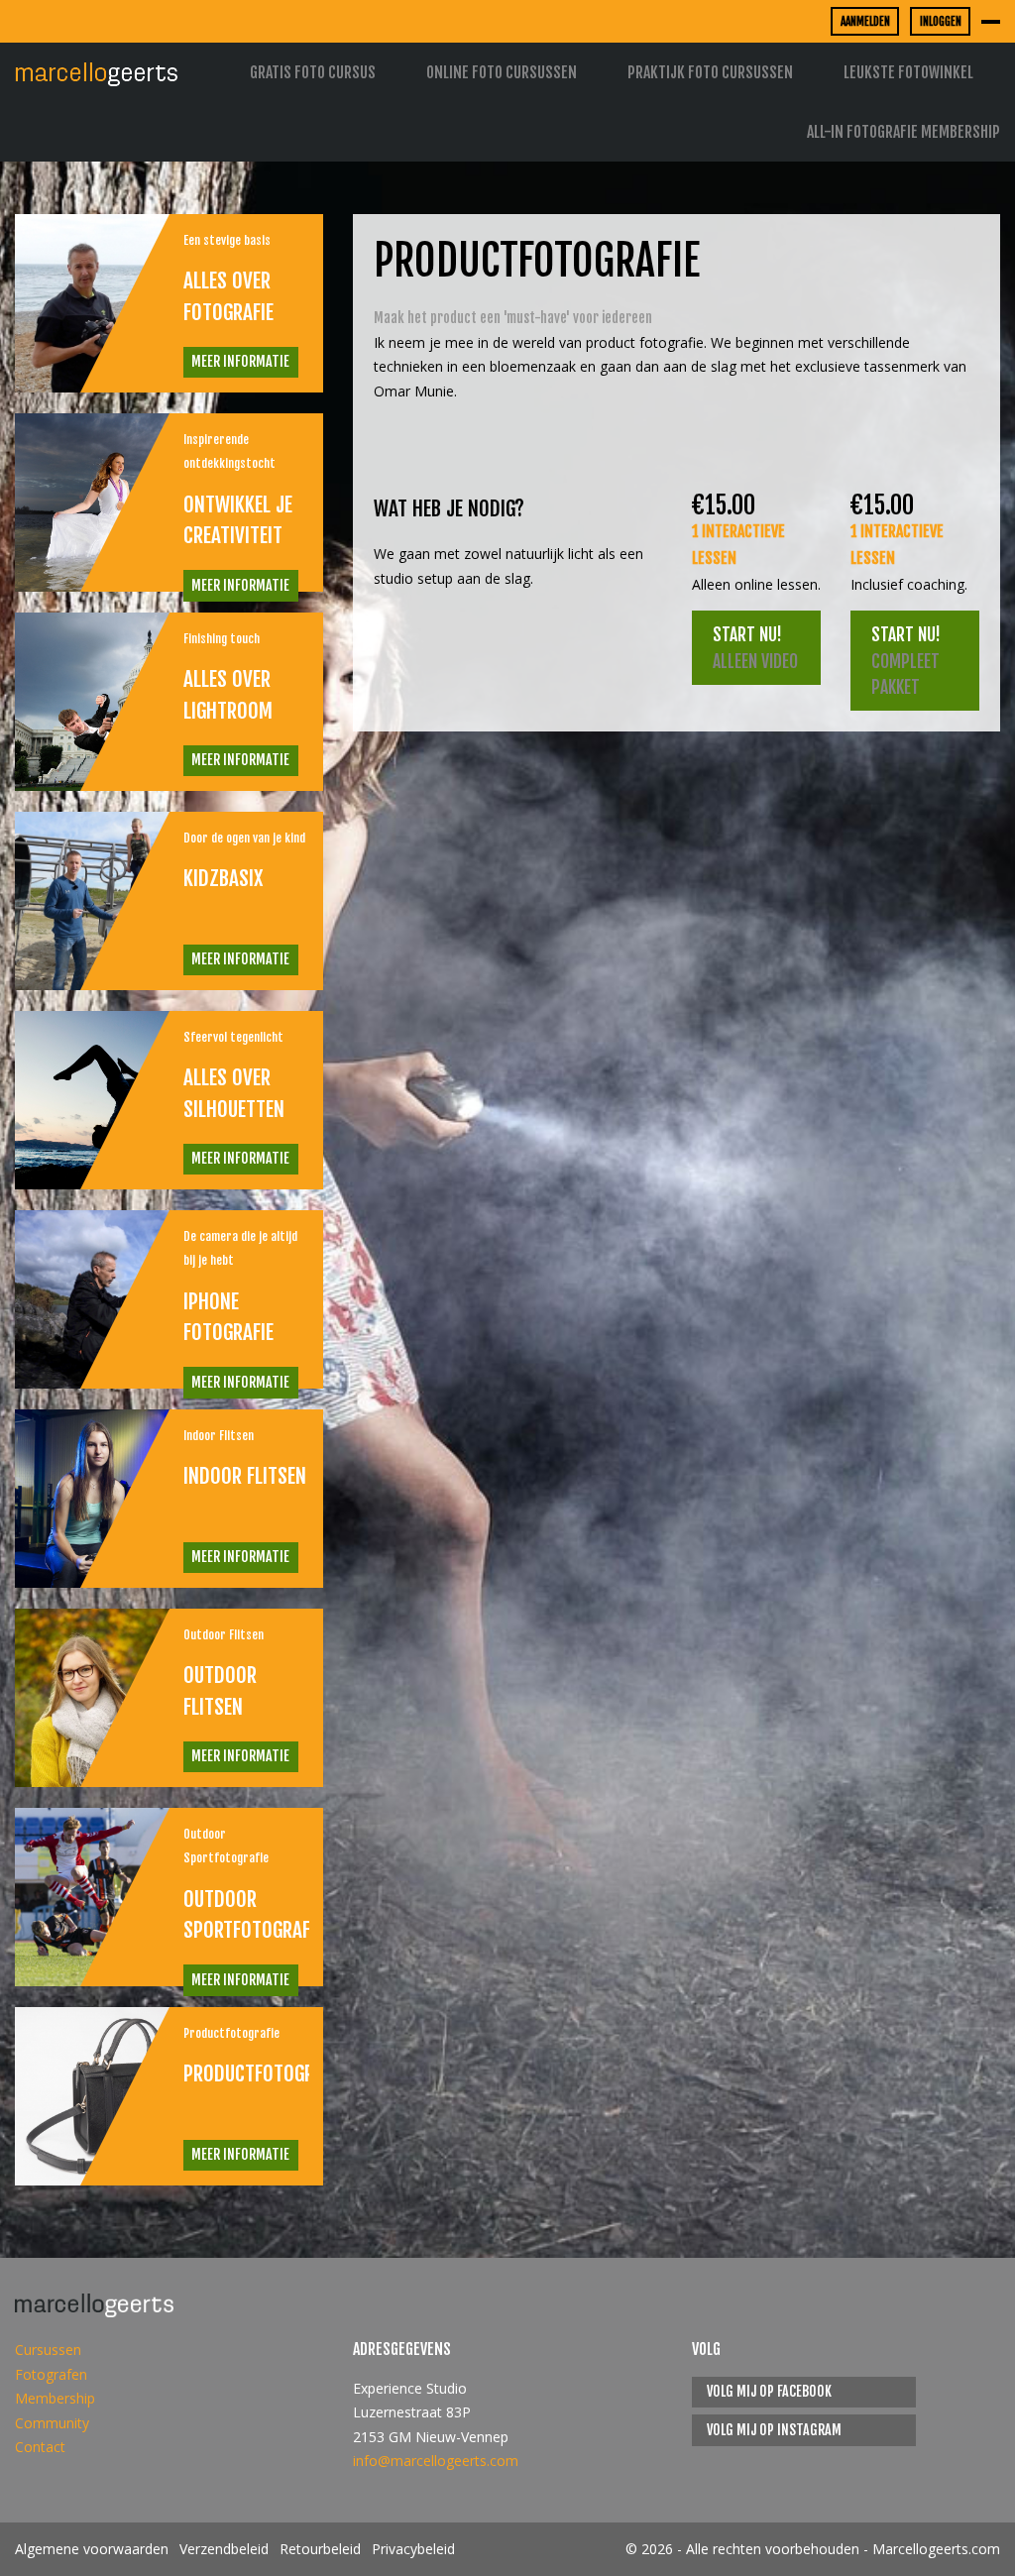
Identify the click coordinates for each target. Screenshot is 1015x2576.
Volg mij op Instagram (774, 2430)
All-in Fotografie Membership (903, 132)
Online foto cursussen (502, 72)
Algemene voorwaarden (92, 2549)
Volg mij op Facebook (769, 2391)
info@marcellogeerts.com (436, 2461)
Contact (40, 2447)
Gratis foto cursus (313, 72)
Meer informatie (240, 361)
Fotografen (51, 2374)
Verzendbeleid (224, 2549)
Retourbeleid (320, 2549)
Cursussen (48, 2350)
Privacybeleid (413, 2549)
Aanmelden (865, 21)
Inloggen (941, 21)
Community (52, 2423)
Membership (55, 2398)
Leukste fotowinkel (908, 72)
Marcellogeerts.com (936, 2549)
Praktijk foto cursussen (710, 72)
